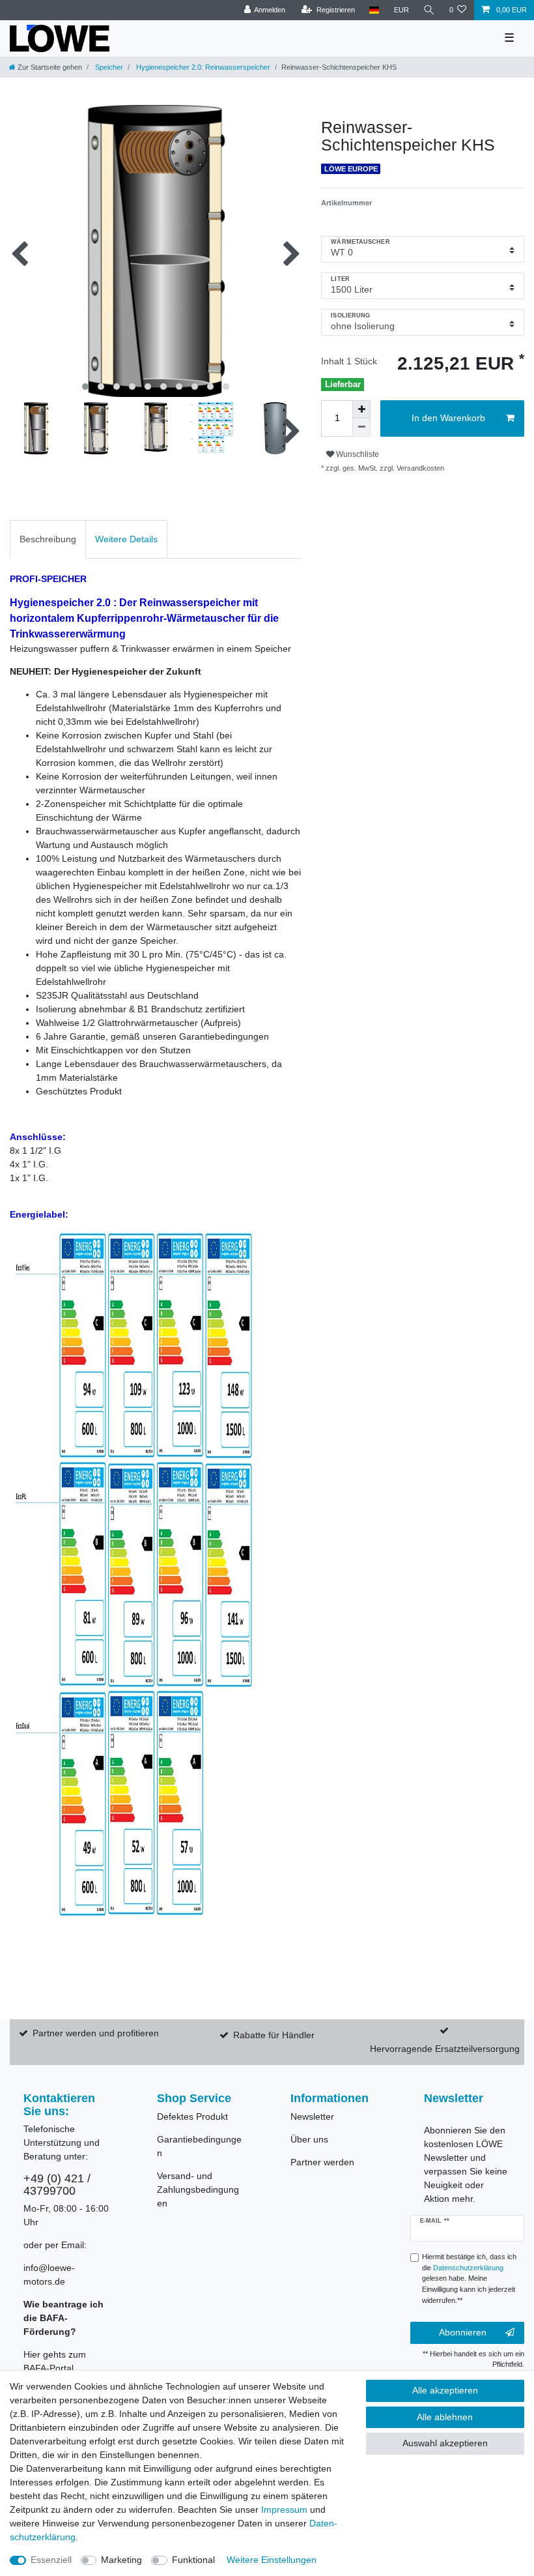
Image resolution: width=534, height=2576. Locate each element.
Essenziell (51, 2560)
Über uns (309, 2139)
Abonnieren (463, 2332)
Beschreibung (48, 539)
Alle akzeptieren (445, 2390)
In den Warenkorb (448, 418)
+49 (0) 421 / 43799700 (57, 2185)
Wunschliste (357, 454)
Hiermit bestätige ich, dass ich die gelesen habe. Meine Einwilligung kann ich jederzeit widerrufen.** (469, 2278)
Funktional (193, 2560)
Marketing (121, 2560)
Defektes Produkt (192, 2116)
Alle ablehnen (445, 2417)
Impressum (284, 2510)
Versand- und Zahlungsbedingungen (198, 2189)
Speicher (108, 67)
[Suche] (429, 10)
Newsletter (312, 2116)
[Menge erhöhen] (361, 409)
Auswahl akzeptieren (445, 2443)
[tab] (48, 539)
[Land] (374, 10)
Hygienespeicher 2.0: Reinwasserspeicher (202, 67)
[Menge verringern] (361, 428)
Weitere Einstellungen (272, 2560)
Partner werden (322, 2162)
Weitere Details (126, 539)
